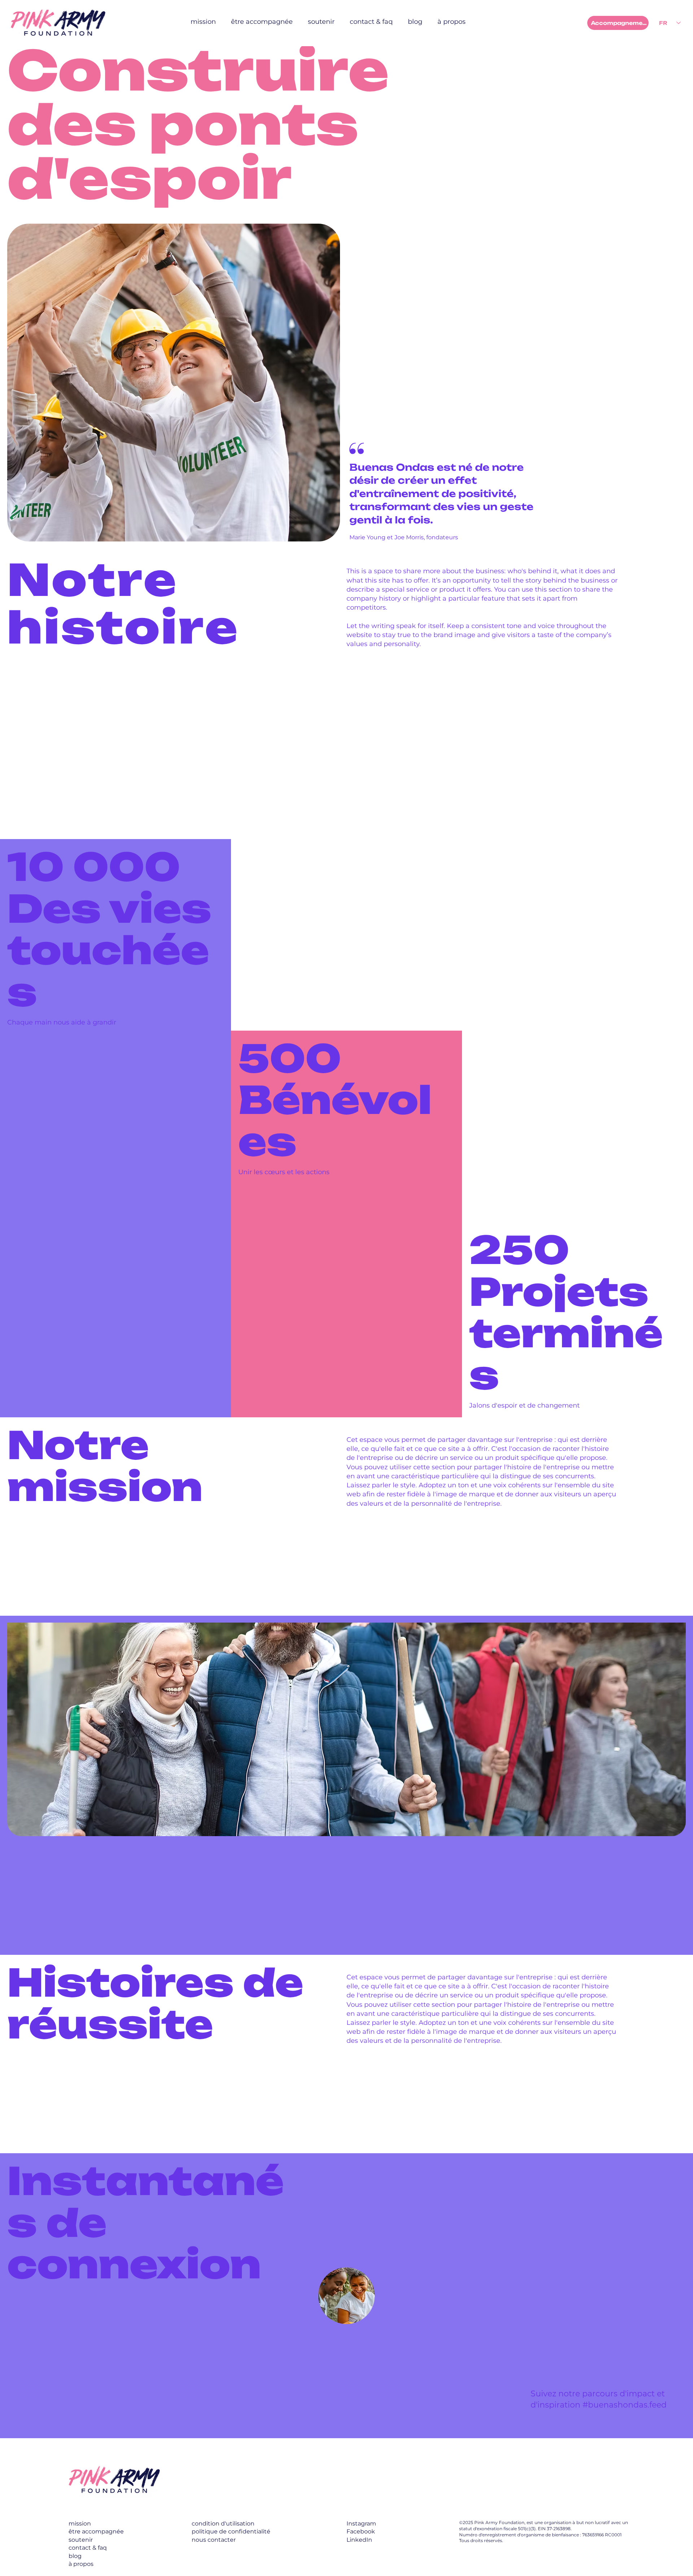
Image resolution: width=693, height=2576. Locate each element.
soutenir (81, 2540)
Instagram (361, 2524)
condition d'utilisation (223, 2524)
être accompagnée (96, 2531)
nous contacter (214, 2540)
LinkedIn (359, 2540)
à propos (81, 2564)
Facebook (361, 2531)
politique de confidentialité (231, 2531)
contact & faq (88, 2548)
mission (80, 2524)
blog (75, 2556)
